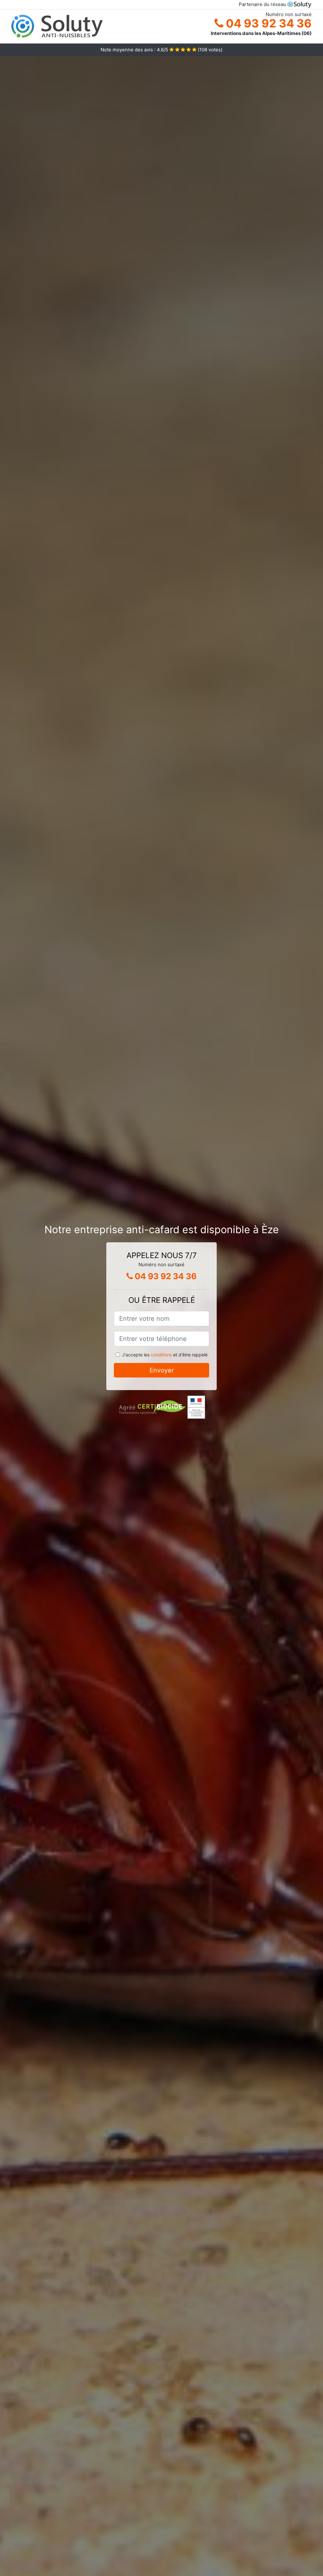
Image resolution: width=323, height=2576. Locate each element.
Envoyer (162, 1370)
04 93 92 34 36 (267, 23)
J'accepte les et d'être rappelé (165, 1355)
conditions (161, 1355)
